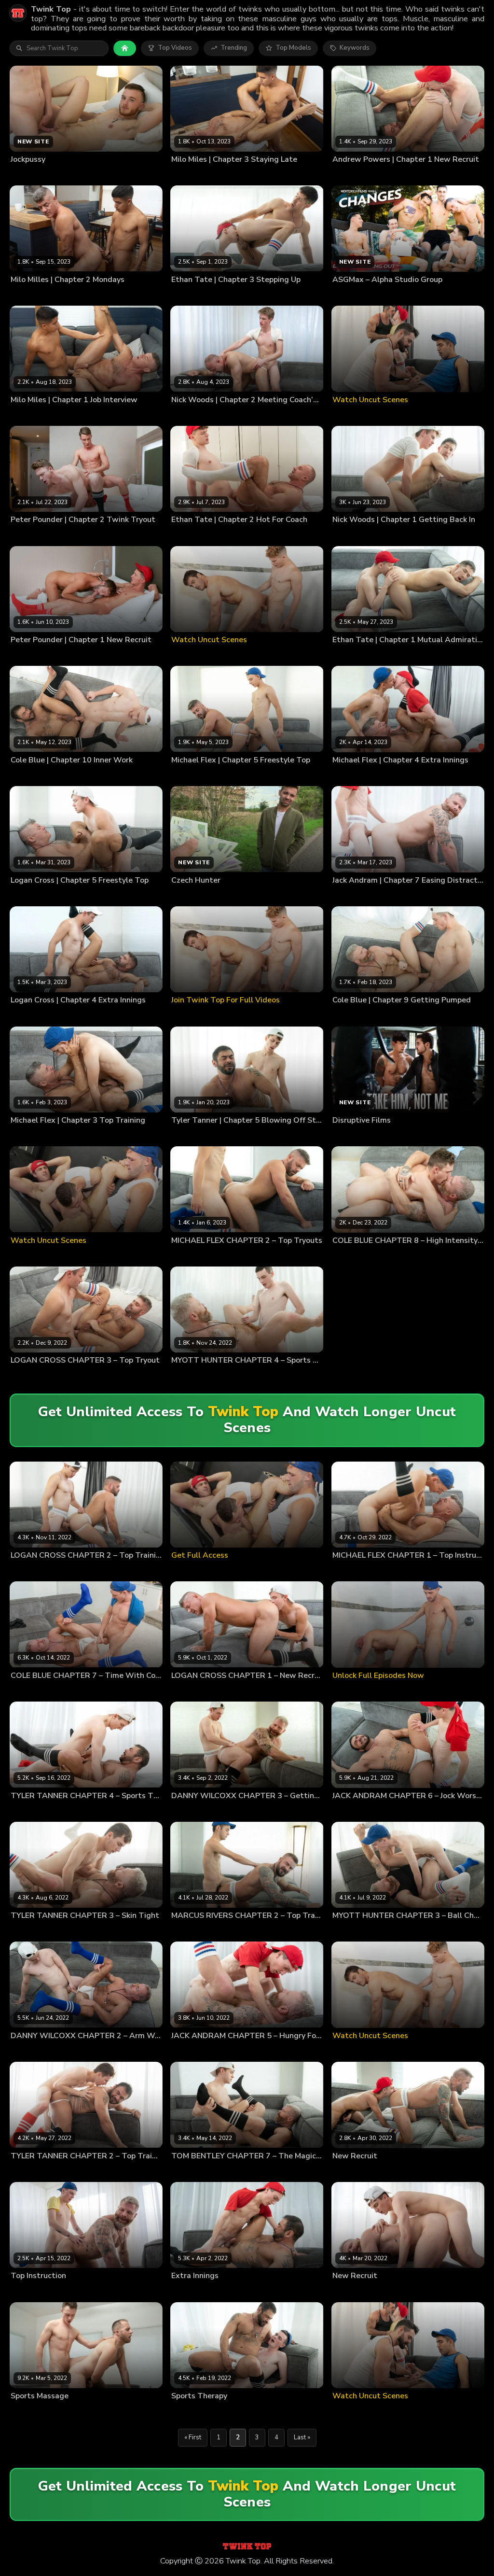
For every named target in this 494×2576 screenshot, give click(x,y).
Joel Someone (61, 2411)
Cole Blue (25, 535)
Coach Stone (189, 175)
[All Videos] (125, 48)
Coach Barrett (30, 655)
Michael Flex (235, 775)
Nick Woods (222, 415)
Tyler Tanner (235, 1136)
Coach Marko (351, 896)
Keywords (355, 48)
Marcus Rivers (230, 1931)
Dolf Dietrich (189, 1931)
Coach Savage (31, 1691)
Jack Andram (390, 896)
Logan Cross (68, 896)
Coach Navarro (32, 775)
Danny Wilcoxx (233, 1811)
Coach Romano (193, 775)
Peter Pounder (62, 535)
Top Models (293, 48)
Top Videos (175, 48)
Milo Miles (225, 175)
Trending (234, 48)
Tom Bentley (230, 2171)
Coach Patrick (190, 295)
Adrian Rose (350, 2171)
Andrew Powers (356, 775)
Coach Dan (187, 415)
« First (193, 2437)
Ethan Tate (227, 295)
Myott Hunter (230, 1376)
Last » (302, 2437)
